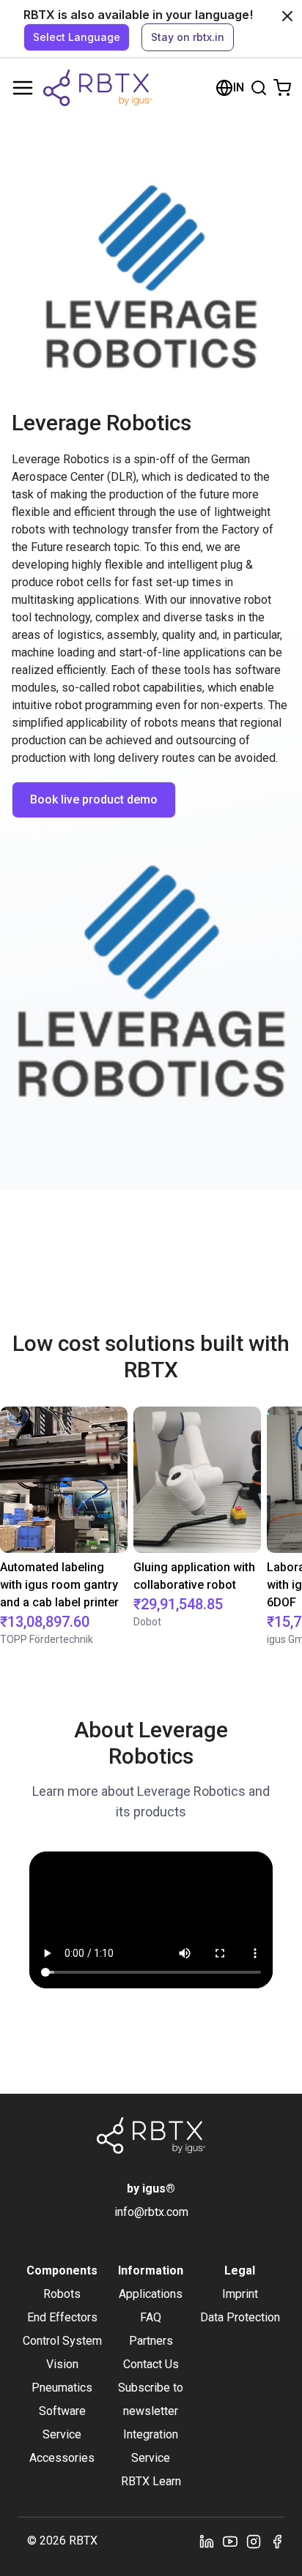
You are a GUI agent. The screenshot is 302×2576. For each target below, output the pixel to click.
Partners (151, 2341)
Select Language (77, 37)
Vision (62, 2364)
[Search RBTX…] (259, 88)
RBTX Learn (151, 2481)
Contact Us (151, 2364)
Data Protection (240, 2317)
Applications (151, 2294)
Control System (62, 2341)
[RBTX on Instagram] (254, 2541)
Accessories (62, 2458)
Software (62, 2411)
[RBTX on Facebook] (277, 2541)
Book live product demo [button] (94, 800)
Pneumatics (62, 2388)
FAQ (151, 2317)
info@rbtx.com (151, 2212)
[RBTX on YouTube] (230, 2541)
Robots (62, 2294)
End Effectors (62, 2317)
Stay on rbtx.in (188, 37)
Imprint (240, 2294)
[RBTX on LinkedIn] (207, 2541)
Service (62, 2434)
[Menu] (23, 88)
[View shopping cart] (282, 88)
